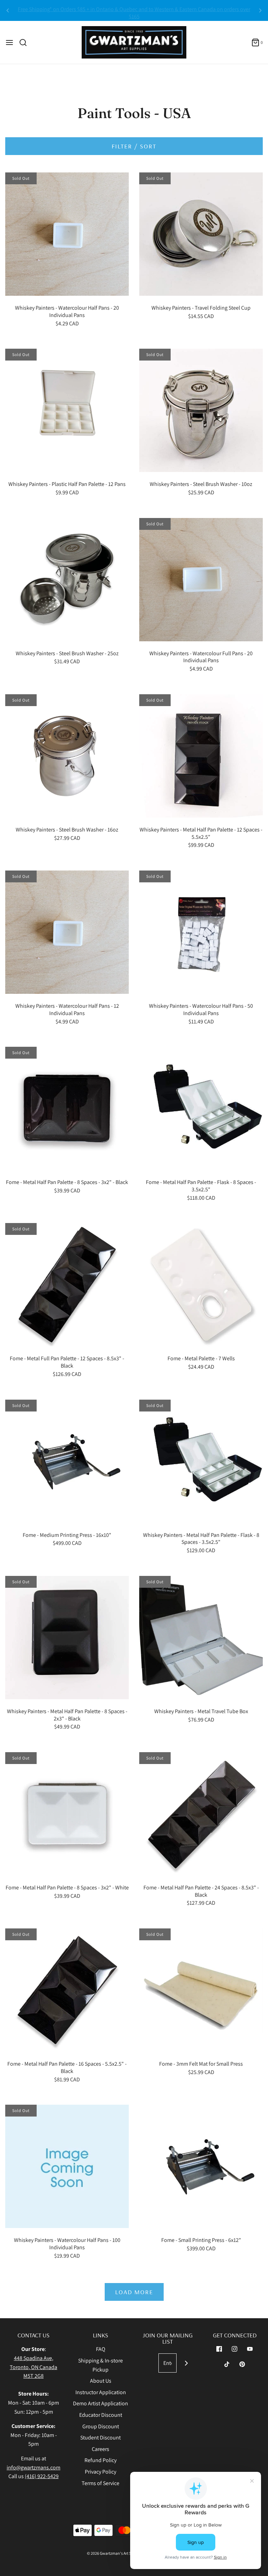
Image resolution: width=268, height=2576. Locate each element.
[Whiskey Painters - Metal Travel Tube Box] (201, 1638)
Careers (100, 2449)
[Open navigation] (9, 42)
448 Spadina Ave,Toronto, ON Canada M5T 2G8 (33, 2367)
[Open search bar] (26, 42)
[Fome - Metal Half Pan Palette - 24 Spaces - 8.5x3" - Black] (201, 1814)
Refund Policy (100, 2460)
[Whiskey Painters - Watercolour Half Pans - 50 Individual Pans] (201, 932)
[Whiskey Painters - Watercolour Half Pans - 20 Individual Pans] (67, 234)
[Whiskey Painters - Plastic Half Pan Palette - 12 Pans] (67, 410)
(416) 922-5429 (42, 2476)
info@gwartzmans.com (33, 2467)
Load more (134, 2292)
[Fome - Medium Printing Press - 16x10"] (67, 1461)
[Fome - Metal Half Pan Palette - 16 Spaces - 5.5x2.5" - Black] (67, 1990)
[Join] (186, 2363)
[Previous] (8, 10)
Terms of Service (100, 2483)
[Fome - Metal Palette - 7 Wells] (201, 1285)
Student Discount (100, 2438)
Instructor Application (101, 2392)
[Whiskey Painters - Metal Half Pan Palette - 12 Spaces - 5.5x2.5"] (201, 756)
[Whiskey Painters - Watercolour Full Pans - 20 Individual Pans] (201, 580)
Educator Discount (101, 2415)
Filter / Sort (134, 146)
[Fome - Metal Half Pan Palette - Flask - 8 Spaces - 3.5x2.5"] (201, 1108)
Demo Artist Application (100, 2403)
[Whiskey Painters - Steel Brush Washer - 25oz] (67, 580)
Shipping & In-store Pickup (100, 2365)
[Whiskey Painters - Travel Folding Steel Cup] (201, 234)
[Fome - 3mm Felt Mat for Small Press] (201, 1990)
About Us (101, 2381)
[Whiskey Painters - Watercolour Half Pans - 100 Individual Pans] (67, 2166)
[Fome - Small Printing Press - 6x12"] (201, 2166)
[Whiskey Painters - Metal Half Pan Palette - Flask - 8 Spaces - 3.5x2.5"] (201, 1461)
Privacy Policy (100, 2472)
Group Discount (101, 2426)
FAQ (101, 2349)
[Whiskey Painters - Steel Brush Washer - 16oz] (67, 756)
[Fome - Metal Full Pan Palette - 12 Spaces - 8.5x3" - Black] (67, 1285)
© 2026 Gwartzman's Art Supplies (116, 2553)
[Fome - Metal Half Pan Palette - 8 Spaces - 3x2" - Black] (67, 1108)
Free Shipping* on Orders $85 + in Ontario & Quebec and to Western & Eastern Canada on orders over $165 (134, 10)
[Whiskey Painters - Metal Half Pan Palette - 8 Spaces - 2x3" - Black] (67, 1638)
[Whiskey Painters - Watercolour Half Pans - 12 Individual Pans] (67, 932)
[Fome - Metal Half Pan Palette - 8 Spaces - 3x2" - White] (67, 1814)
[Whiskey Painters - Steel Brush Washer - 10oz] (201, 410)
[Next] (260, 10)
